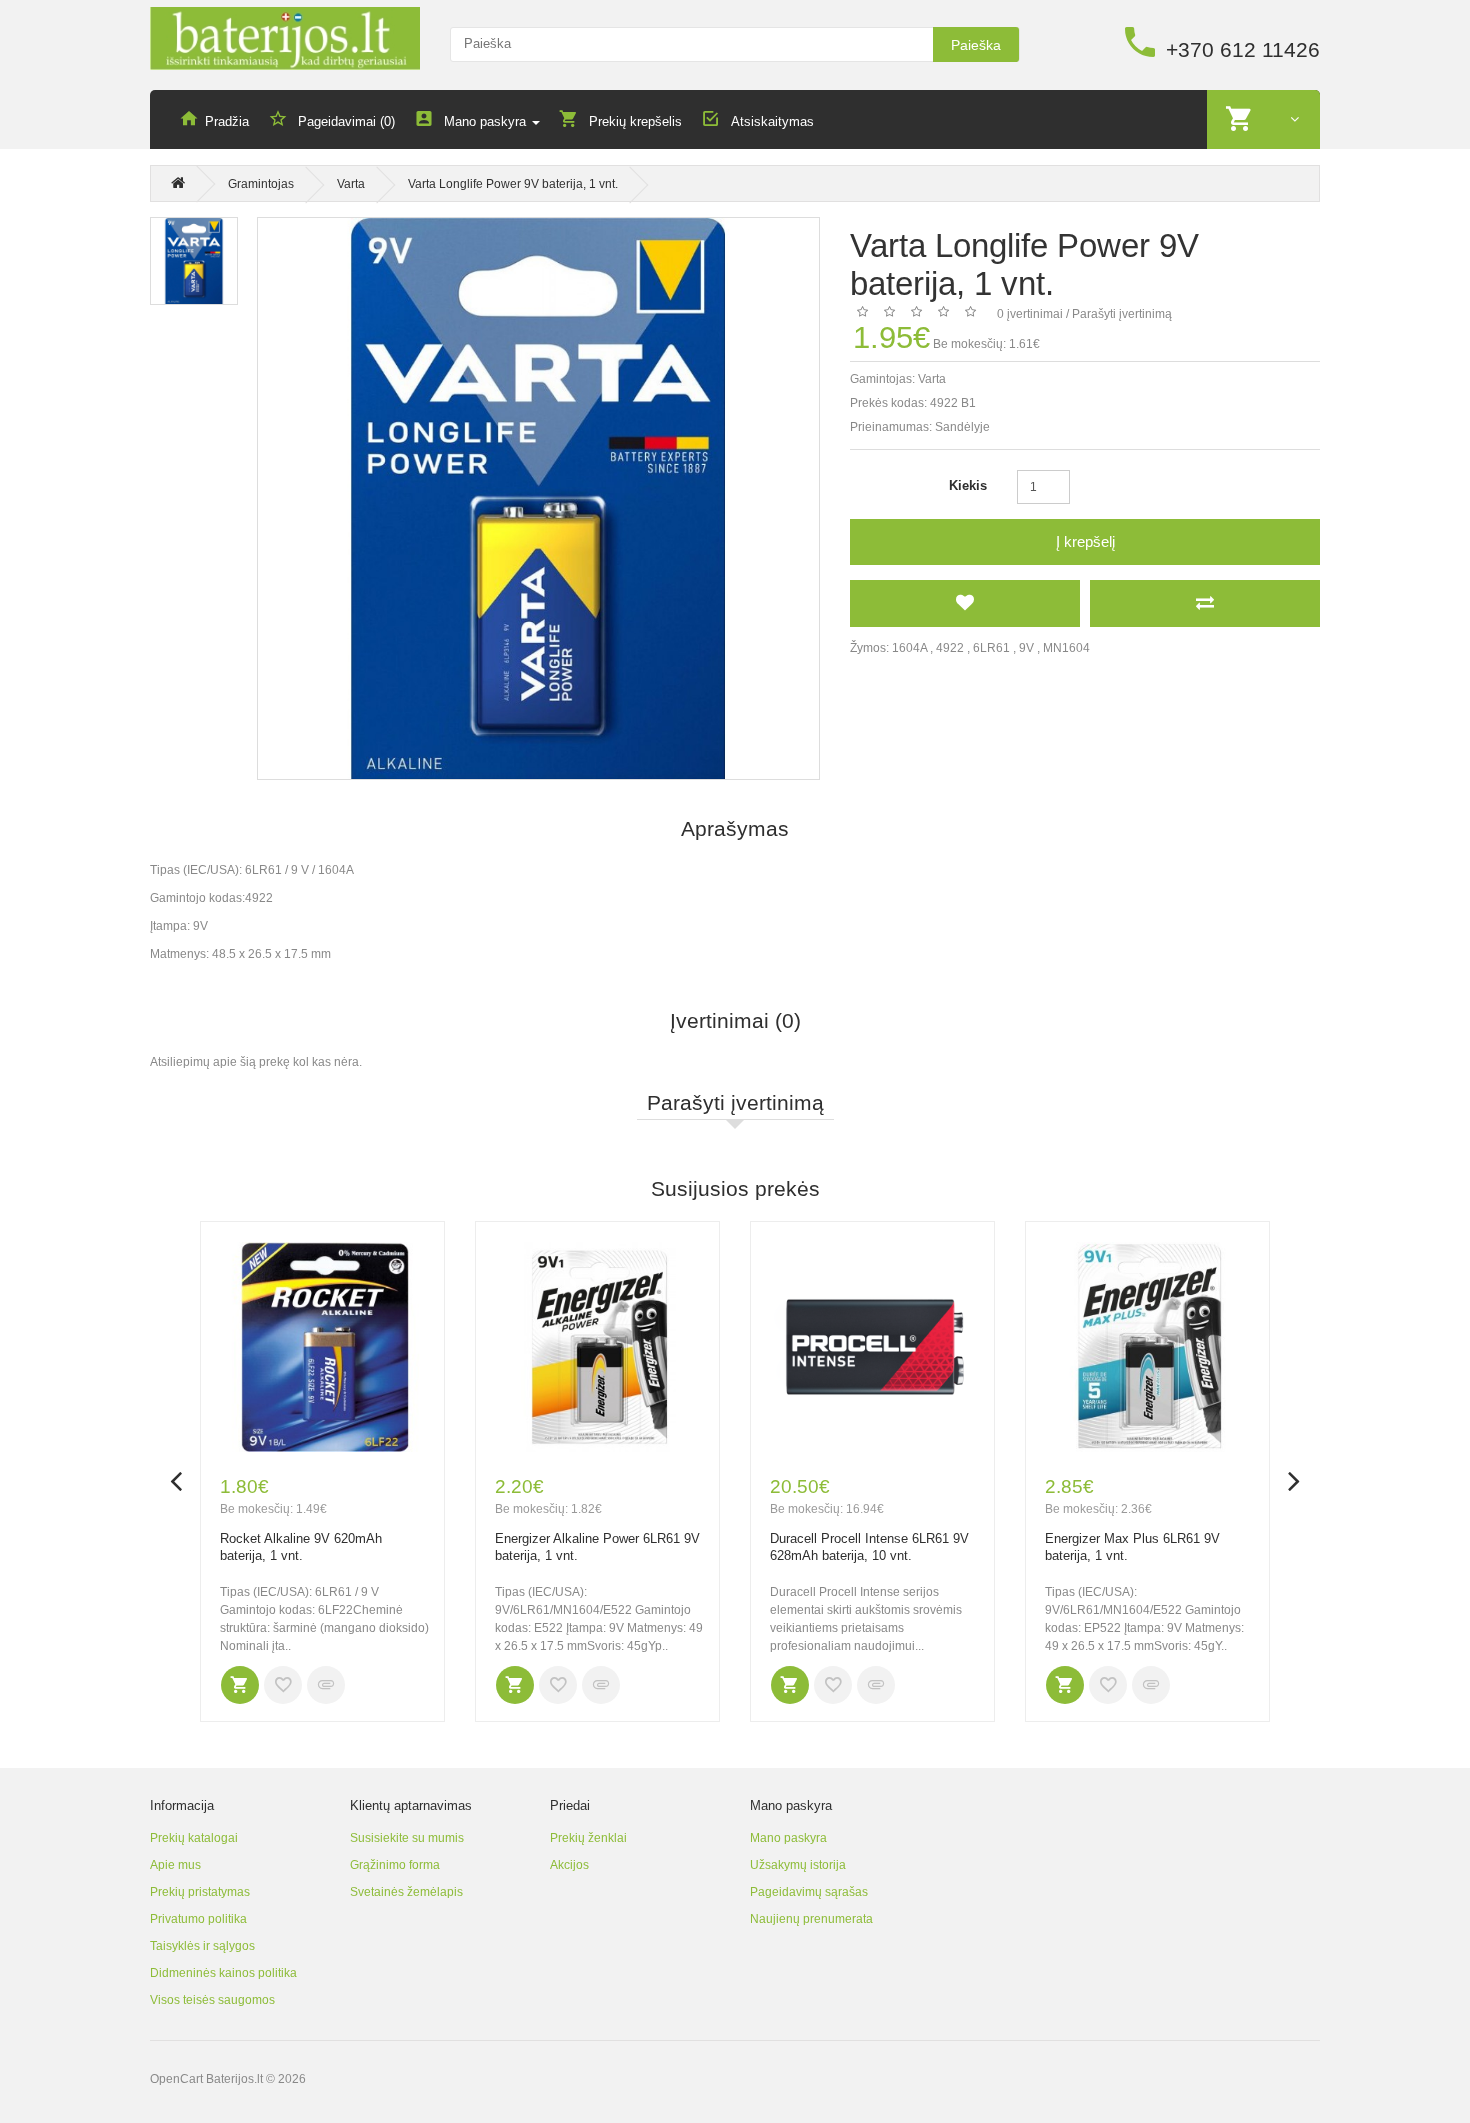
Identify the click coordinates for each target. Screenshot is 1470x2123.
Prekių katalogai (194, 1838)
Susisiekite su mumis (407, 1838)
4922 (950, 648)
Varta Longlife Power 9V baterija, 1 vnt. (513, 184)
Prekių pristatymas (200, 1892)
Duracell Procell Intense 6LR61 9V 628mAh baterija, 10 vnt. (869, 1547)
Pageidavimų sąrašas (809, 1892)
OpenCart (176, 2079)
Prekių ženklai (588, 1838)
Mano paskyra (788, 1838)
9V (1026, 648)
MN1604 (1066, 648)
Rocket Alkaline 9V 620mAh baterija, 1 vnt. (301, 1547)
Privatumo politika (198, 1919)
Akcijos (569, 1865)
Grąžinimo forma (395, 1865)
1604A (909, 648)
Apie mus (175, 1865)
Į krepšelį (1085, 541)
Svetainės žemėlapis (406, 1892)
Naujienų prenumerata (811, 1919)
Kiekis (968, 485)
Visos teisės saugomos (212, 2000)
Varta (351, 184)
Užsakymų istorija (798, 1865)
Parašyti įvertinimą (1122, 314)
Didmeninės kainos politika (223, 1973)
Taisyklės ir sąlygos (202, 1946)
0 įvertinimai (1030, 314)
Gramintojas (261, 184)
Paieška (976, 45)
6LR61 (991, 648)
